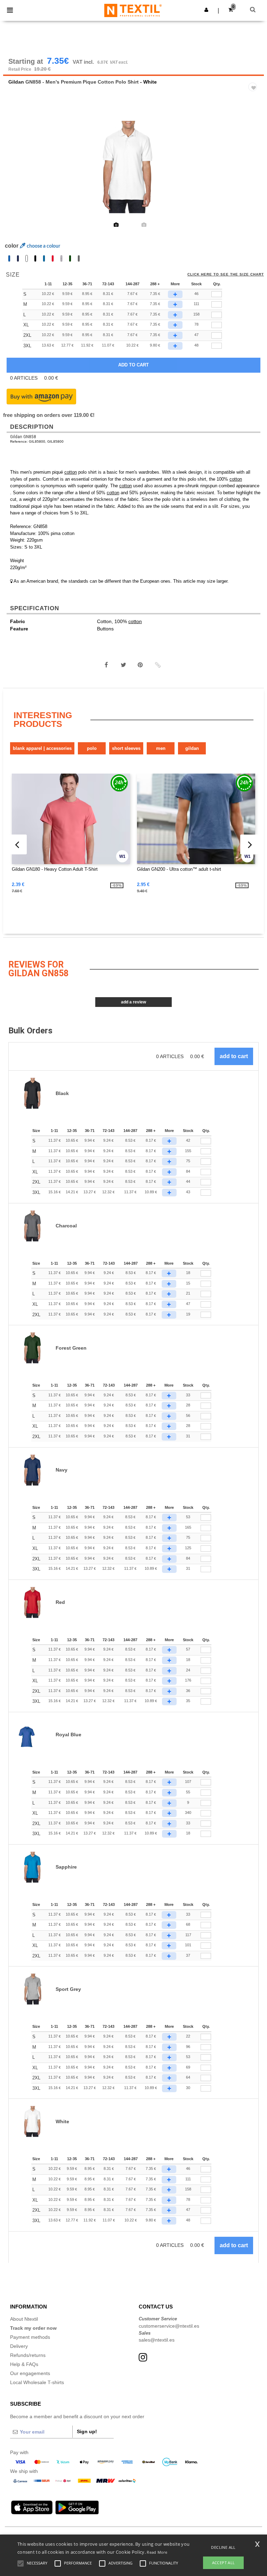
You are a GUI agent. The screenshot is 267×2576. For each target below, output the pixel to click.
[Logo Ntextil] (133, 10)
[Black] (35, 258)
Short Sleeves (126, 748)
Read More (157, 2552)
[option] (133, 167)
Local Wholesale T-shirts (37, 2382)
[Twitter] (123, 665)
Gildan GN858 (23, 437)
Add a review (133, 1002)
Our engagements (30, 2373)
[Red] (53, 258)
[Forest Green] (70, 258)
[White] (27, 258)
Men (161, 748)
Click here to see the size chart (226, 274)
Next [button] (254, 172)
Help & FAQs (24, 2364)
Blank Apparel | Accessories (42, 748)
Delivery (19, 2346)
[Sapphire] (44, 258)
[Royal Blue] (9, 258)
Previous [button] (18, 172)
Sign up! (87, 2431)
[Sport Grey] (61, 258)
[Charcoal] (79, 258)
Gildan (16, 82)
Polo (92, 748)
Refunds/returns (28, 2355)
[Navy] (18, 258)
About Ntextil (24, 2319)
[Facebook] (106, 665)
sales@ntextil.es (157, 2340)
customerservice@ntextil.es (169, 2326)
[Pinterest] (140, 665)
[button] (206, 10)
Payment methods (30, 2337)
